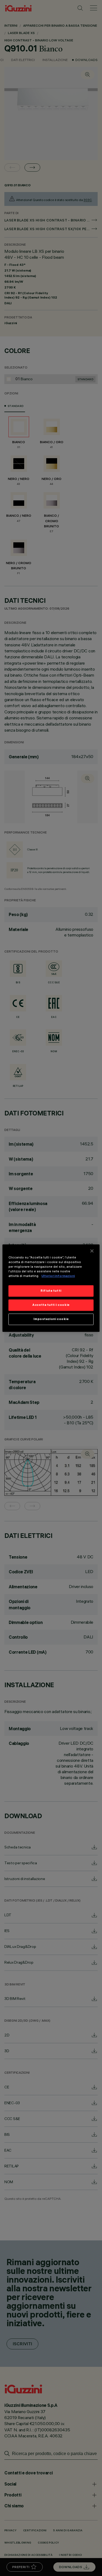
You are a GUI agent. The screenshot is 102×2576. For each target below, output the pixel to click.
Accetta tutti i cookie (51, 1305)
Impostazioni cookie (51, 1319)
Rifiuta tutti (51, 1291)
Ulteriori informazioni (58, 1276)
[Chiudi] (92, 1251)
